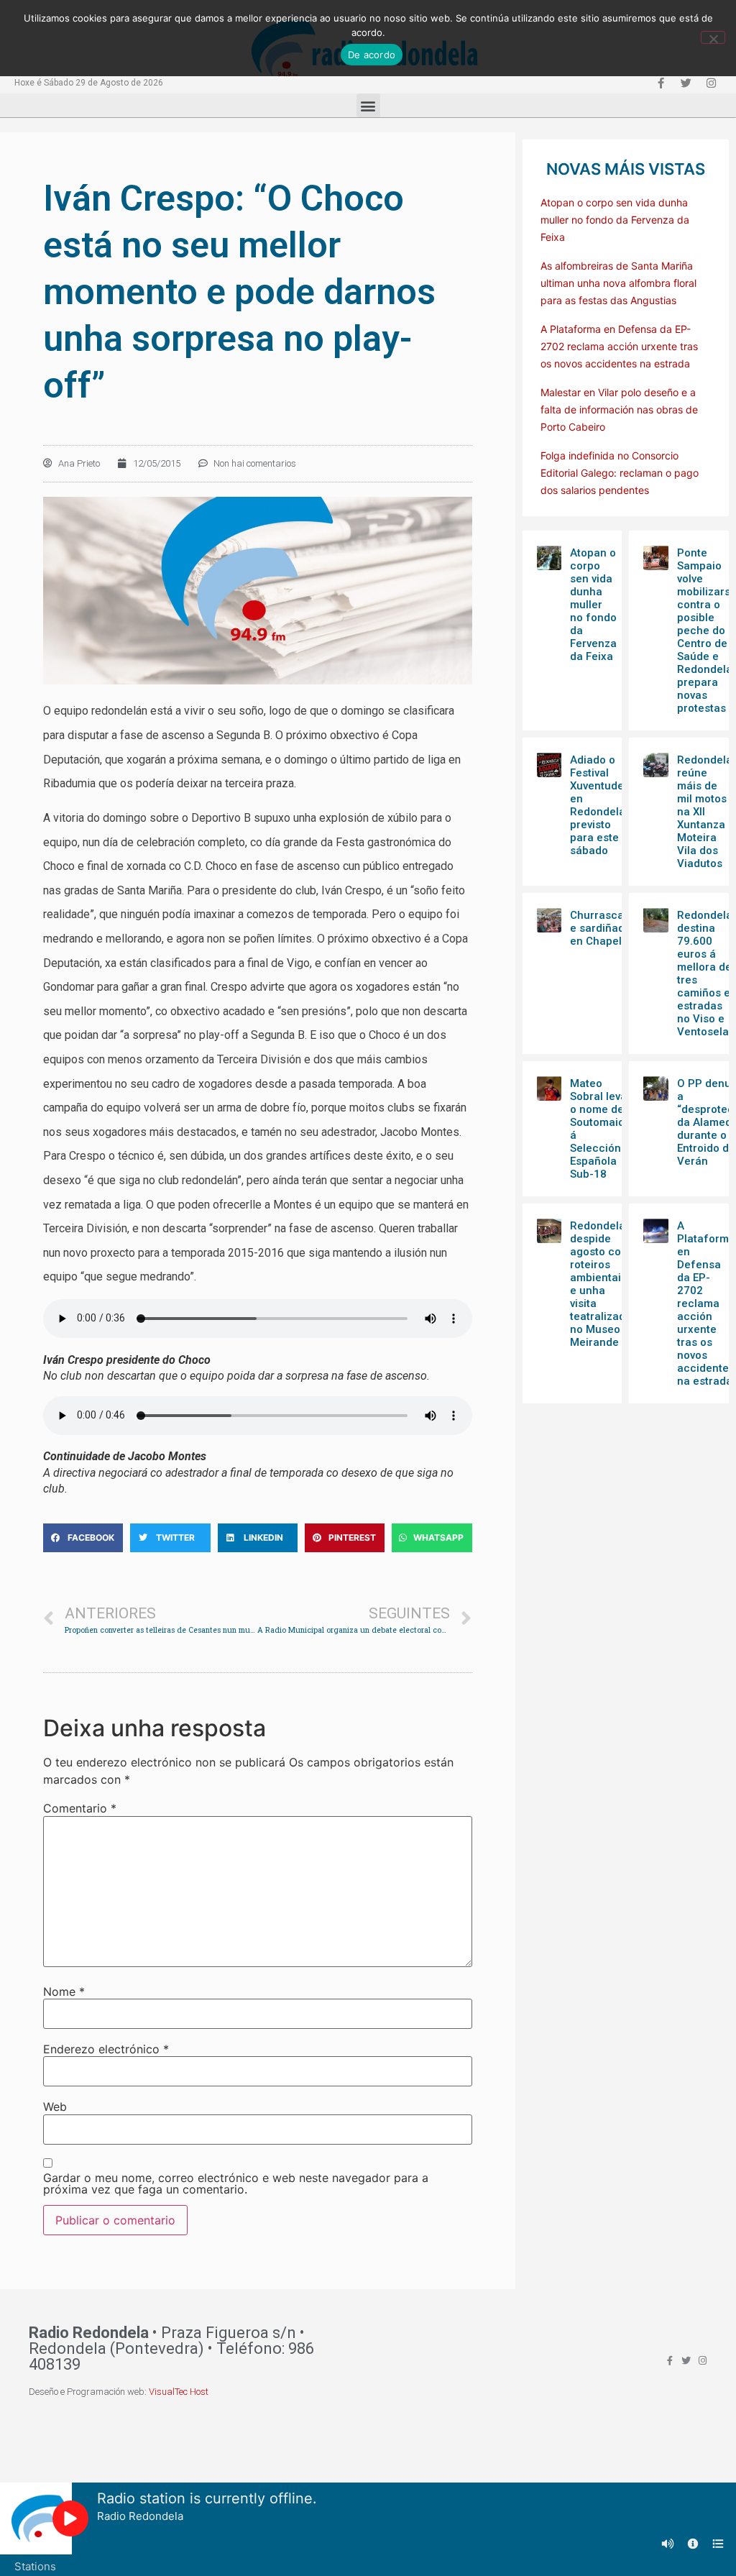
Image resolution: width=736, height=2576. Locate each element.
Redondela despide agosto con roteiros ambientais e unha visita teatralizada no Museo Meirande (601, 1284)
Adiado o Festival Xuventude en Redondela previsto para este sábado (598, 805)
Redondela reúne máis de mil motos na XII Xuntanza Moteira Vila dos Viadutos (705, 812)
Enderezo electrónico (106, 2049)
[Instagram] (711, 83)
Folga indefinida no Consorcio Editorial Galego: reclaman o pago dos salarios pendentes (620, 473)
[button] (368, 105)
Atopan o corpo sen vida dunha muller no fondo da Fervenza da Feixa (615, 220)
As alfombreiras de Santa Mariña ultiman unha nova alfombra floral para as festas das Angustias (618, 283)
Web (55, 2107)
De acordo (372, 55)
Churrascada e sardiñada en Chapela (603, 928)
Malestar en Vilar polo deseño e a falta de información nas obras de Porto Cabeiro (619, 409)
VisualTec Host (179, 2392)
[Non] (713, 37)
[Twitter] (686, 83)
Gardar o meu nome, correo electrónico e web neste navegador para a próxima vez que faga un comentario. (236, 2183)
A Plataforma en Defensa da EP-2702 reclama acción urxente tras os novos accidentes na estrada (619, 346)
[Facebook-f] (661, 83)
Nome (64, 1991)
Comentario (80, 1808)
